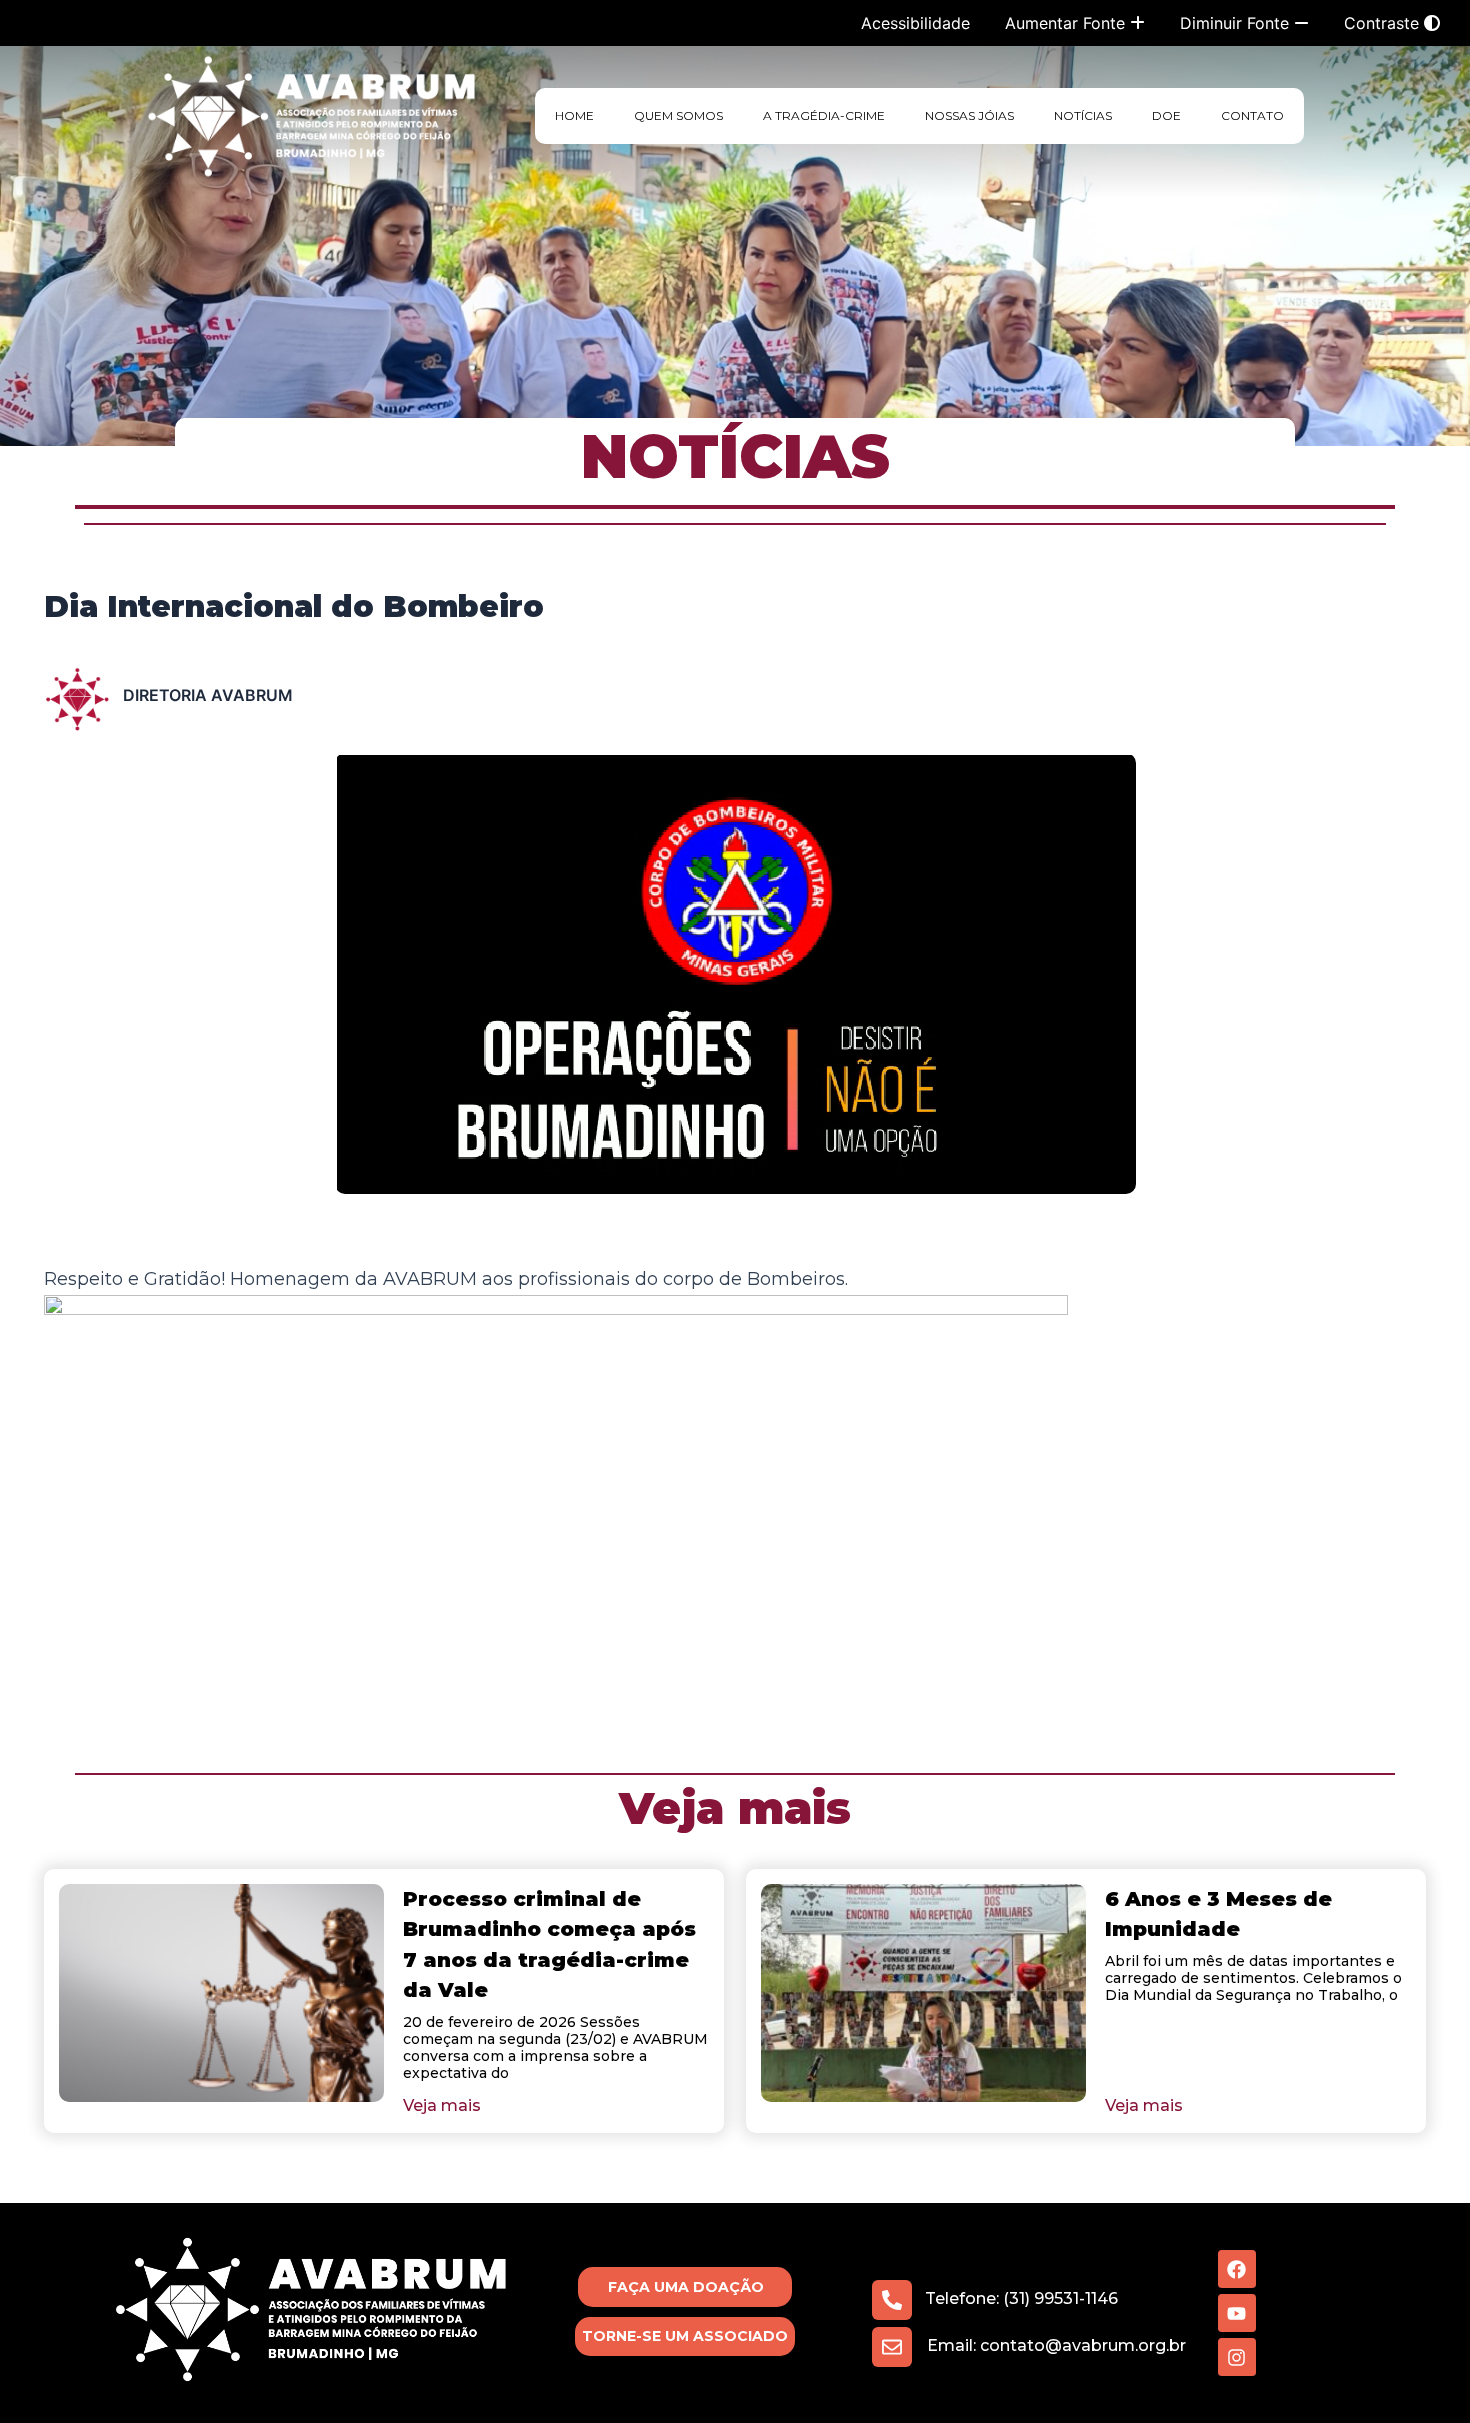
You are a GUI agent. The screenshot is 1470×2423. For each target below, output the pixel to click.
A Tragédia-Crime (824, 115)
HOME (574, 115)
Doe (1166, 115)
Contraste (1384, 23)
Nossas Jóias (969, 115)
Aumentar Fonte (1067, 23)
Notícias (1083, 115)
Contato (1252, 115)
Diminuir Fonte (1237, 23)
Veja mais (735, 1807)
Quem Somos (678, 115)
